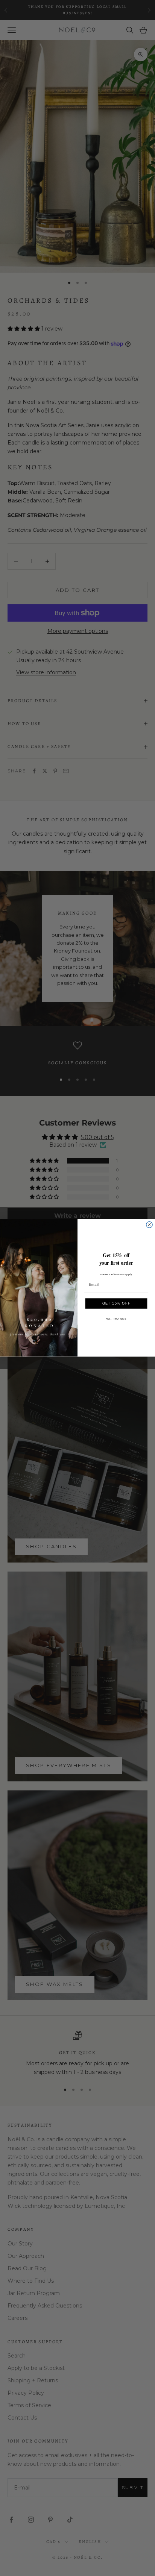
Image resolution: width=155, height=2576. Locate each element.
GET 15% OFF (116, 1303)
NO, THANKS (116, 1319)
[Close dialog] (149, 1225)
